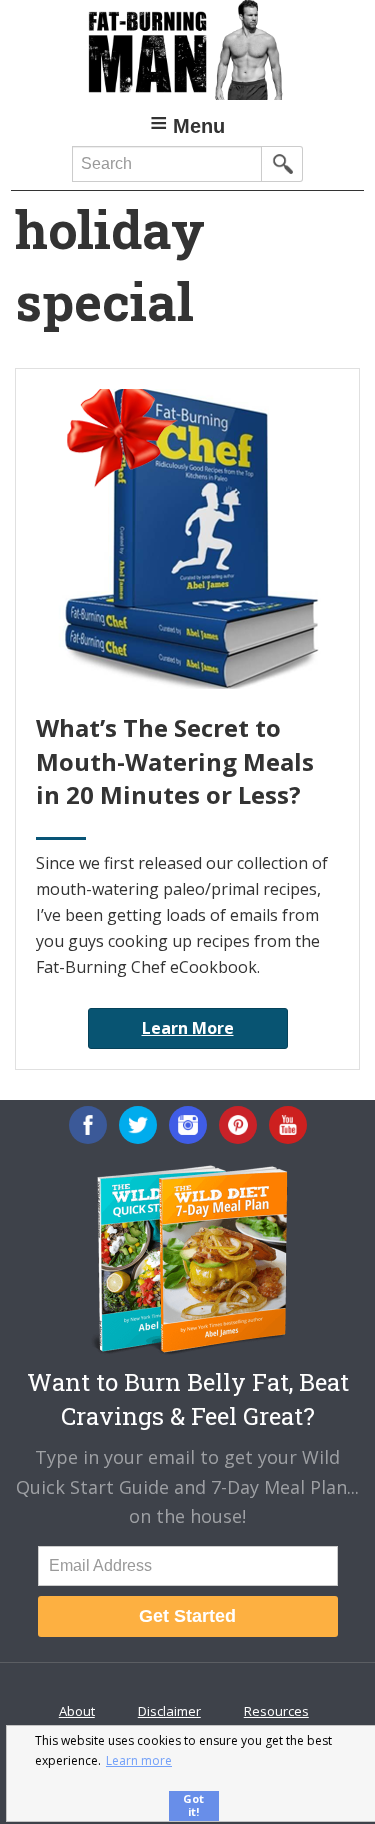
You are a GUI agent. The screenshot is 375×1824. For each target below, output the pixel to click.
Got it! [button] (193, 1805)
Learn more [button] (139, 1760)
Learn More (188, 1028)
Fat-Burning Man (187, 50)
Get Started (187, 1616)
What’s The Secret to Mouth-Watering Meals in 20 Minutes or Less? (175, 761)
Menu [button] (199, 126)
